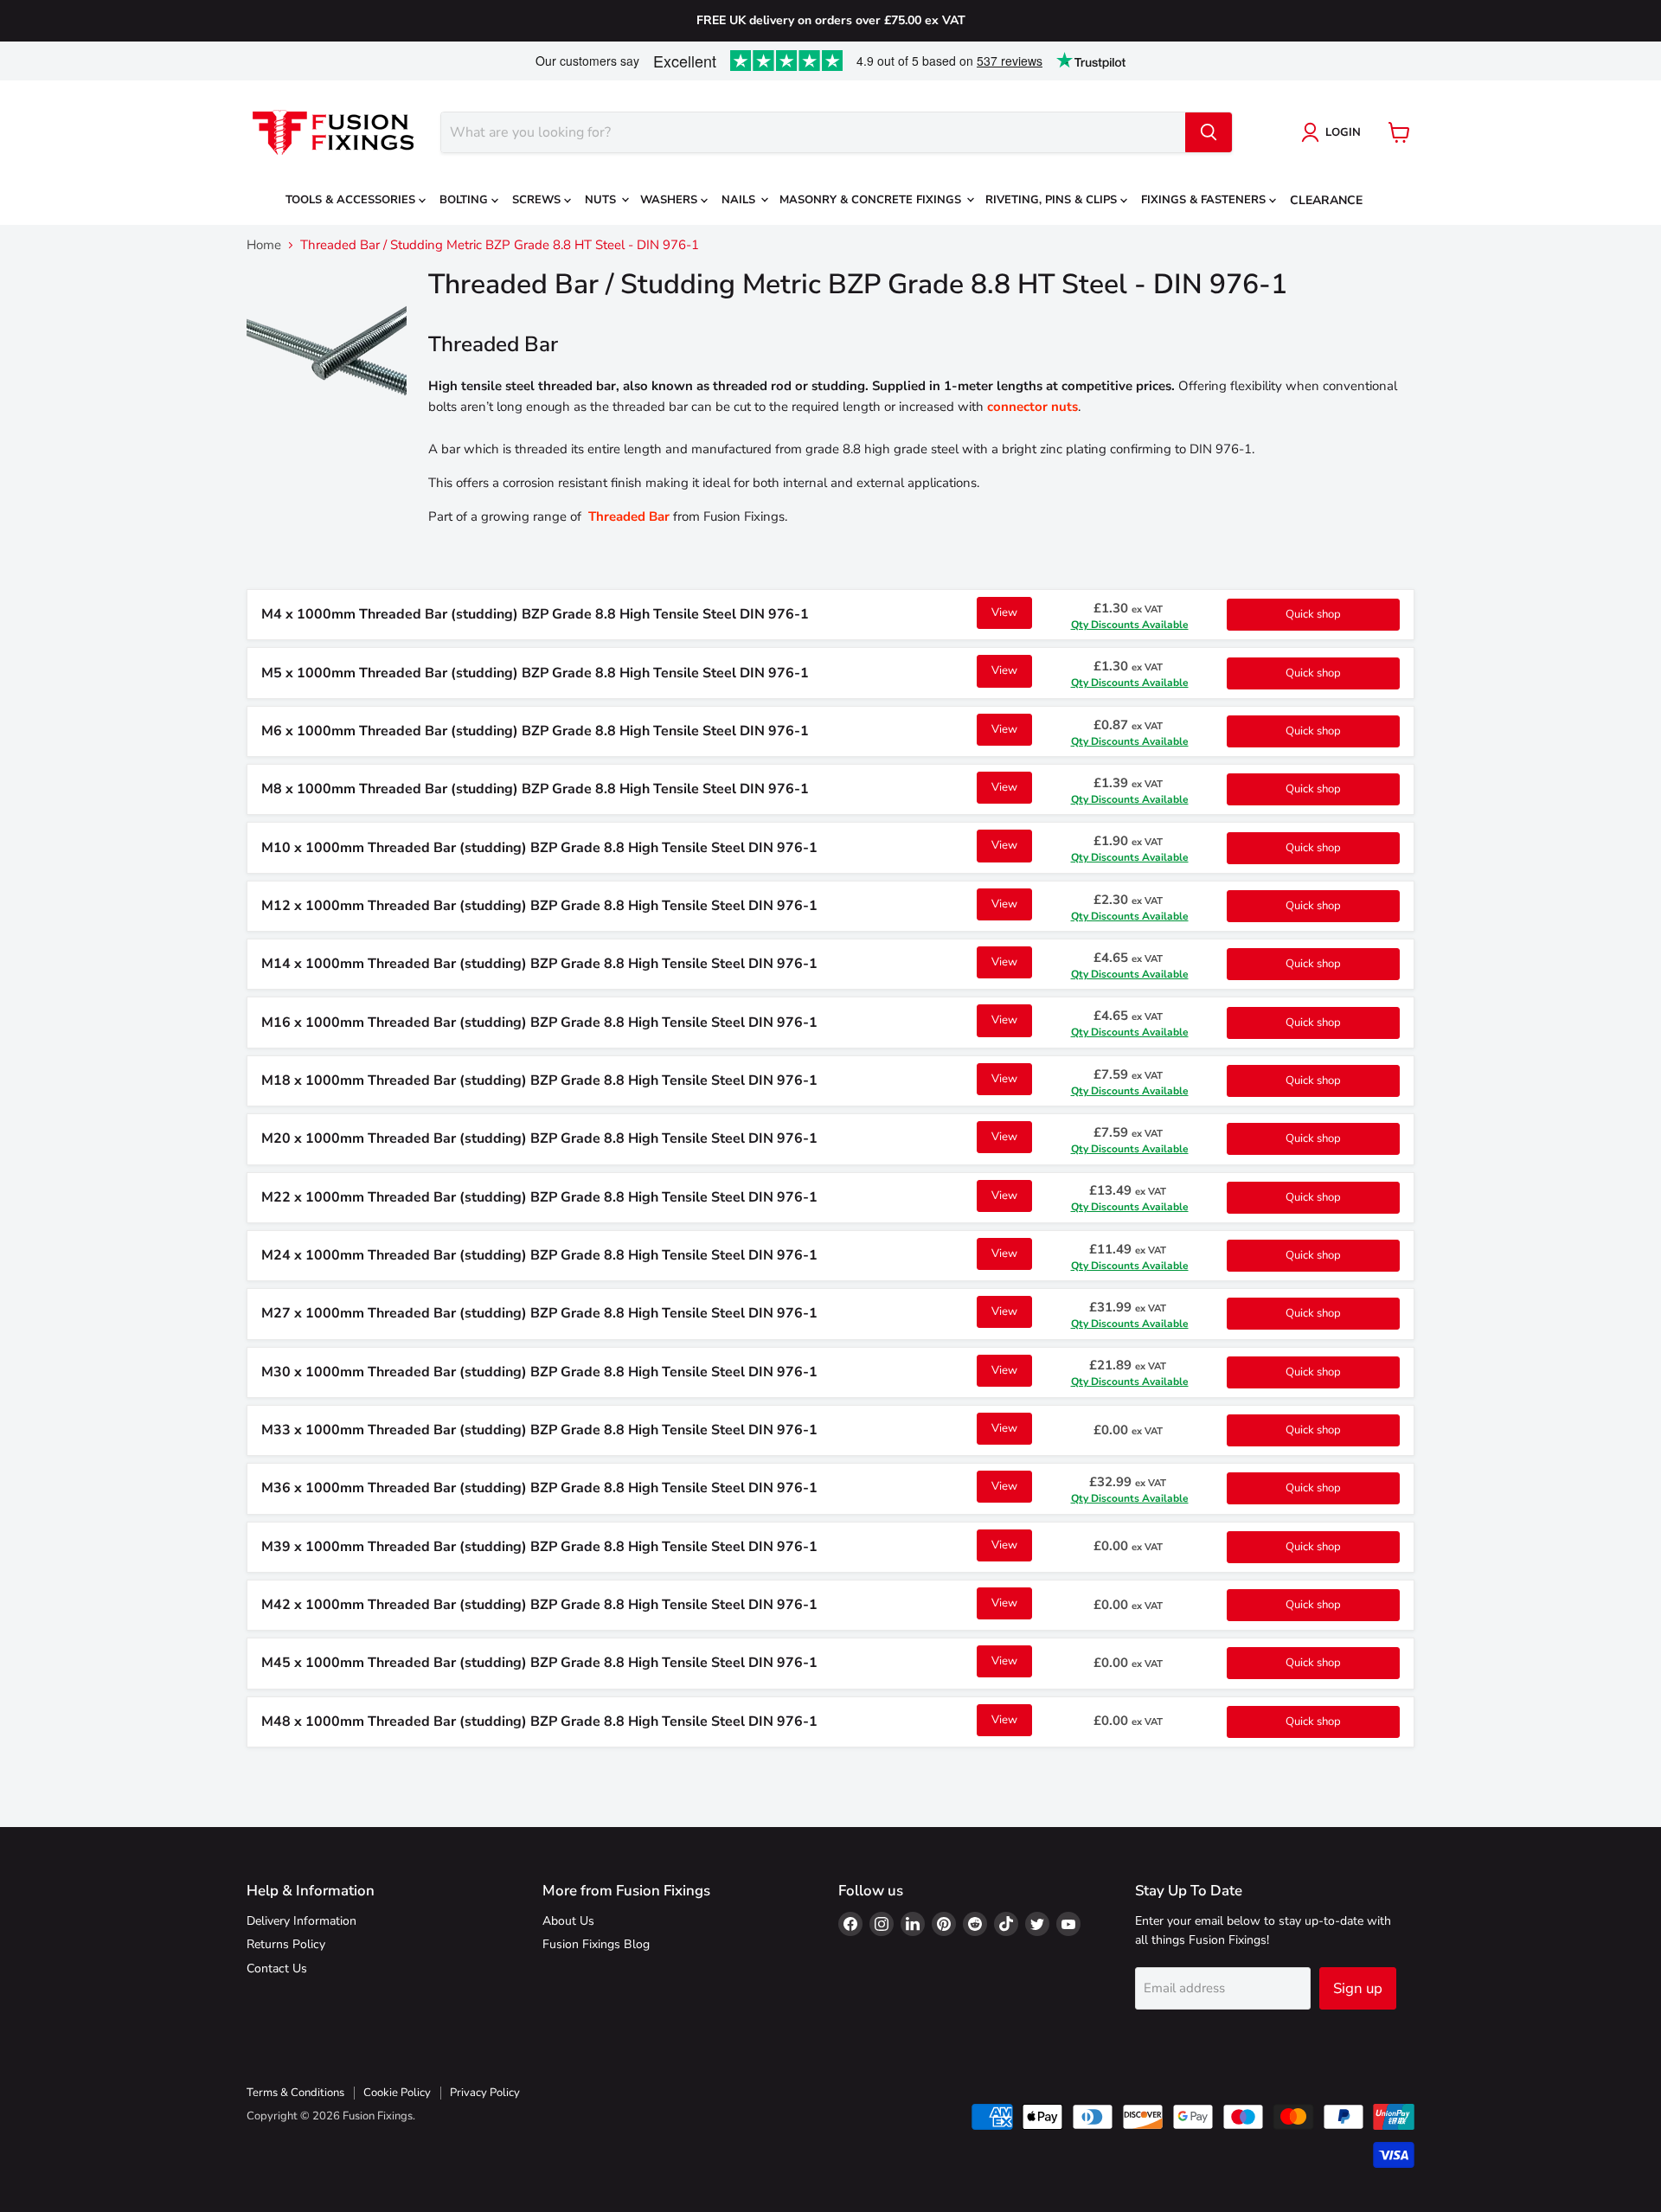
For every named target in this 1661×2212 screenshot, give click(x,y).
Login (1343, 132)
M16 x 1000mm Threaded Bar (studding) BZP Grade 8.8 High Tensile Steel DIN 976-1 (539, 1023)
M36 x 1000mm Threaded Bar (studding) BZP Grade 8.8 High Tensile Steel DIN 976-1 (539, 1488)
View (1004, 612)
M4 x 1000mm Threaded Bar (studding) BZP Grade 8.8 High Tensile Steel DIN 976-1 (535, 614)
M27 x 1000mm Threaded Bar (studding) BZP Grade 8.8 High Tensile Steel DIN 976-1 (539, 1313)
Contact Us (277, 1968)
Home (264, 245)
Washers (670, 200)
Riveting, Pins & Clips (1053, 200)
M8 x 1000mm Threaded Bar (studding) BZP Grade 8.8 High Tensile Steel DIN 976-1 (535, 789)
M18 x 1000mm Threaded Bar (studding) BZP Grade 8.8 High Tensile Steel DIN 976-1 (539, 1080)
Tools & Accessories (352, 200)
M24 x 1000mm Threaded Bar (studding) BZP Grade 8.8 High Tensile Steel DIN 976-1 (539, 1255)
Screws (538, 200)
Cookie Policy (397, 2093)
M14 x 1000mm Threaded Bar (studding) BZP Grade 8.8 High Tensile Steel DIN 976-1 (539, 964)
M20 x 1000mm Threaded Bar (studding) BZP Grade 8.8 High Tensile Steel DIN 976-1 (539, 1138)
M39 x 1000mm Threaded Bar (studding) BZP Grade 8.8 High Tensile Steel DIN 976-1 (539, 1547)
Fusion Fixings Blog (596, 1944)
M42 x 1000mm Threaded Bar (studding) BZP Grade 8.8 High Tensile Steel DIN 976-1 (539, 1605)
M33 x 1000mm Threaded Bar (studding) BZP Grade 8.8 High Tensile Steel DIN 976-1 (539, 1430)
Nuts (602, 200)
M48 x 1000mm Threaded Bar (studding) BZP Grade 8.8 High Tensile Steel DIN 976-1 (539, 1722)
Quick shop (1313, 614)
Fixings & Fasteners (1205, 200)
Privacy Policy (485, 2093)
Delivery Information (301, 1921)
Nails (740, 200)
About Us (568, 1921)
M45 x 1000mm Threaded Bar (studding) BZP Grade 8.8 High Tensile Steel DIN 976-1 (539, 1663)
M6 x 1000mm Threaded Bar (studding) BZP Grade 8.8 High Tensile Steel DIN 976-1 (535, 731)
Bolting (465, 200)
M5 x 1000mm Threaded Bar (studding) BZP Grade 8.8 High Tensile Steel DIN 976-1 (535, 673)
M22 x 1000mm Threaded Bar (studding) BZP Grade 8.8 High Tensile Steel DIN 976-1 (539, 1197)
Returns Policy (286, 1944)
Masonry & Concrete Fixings (872, 200)
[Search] (1209, 132)
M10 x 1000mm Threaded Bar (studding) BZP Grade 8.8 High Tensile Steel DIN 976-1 (539, 848)
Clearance (1326, 200)
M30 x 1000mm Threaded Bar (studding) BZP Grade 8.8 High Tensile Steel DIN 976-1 (539, 1372)
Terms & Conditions (295, 2093)
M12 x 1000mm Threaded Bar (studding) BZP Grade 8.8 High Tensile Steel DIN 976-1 (539, 906)
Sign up (1358, 1988)
